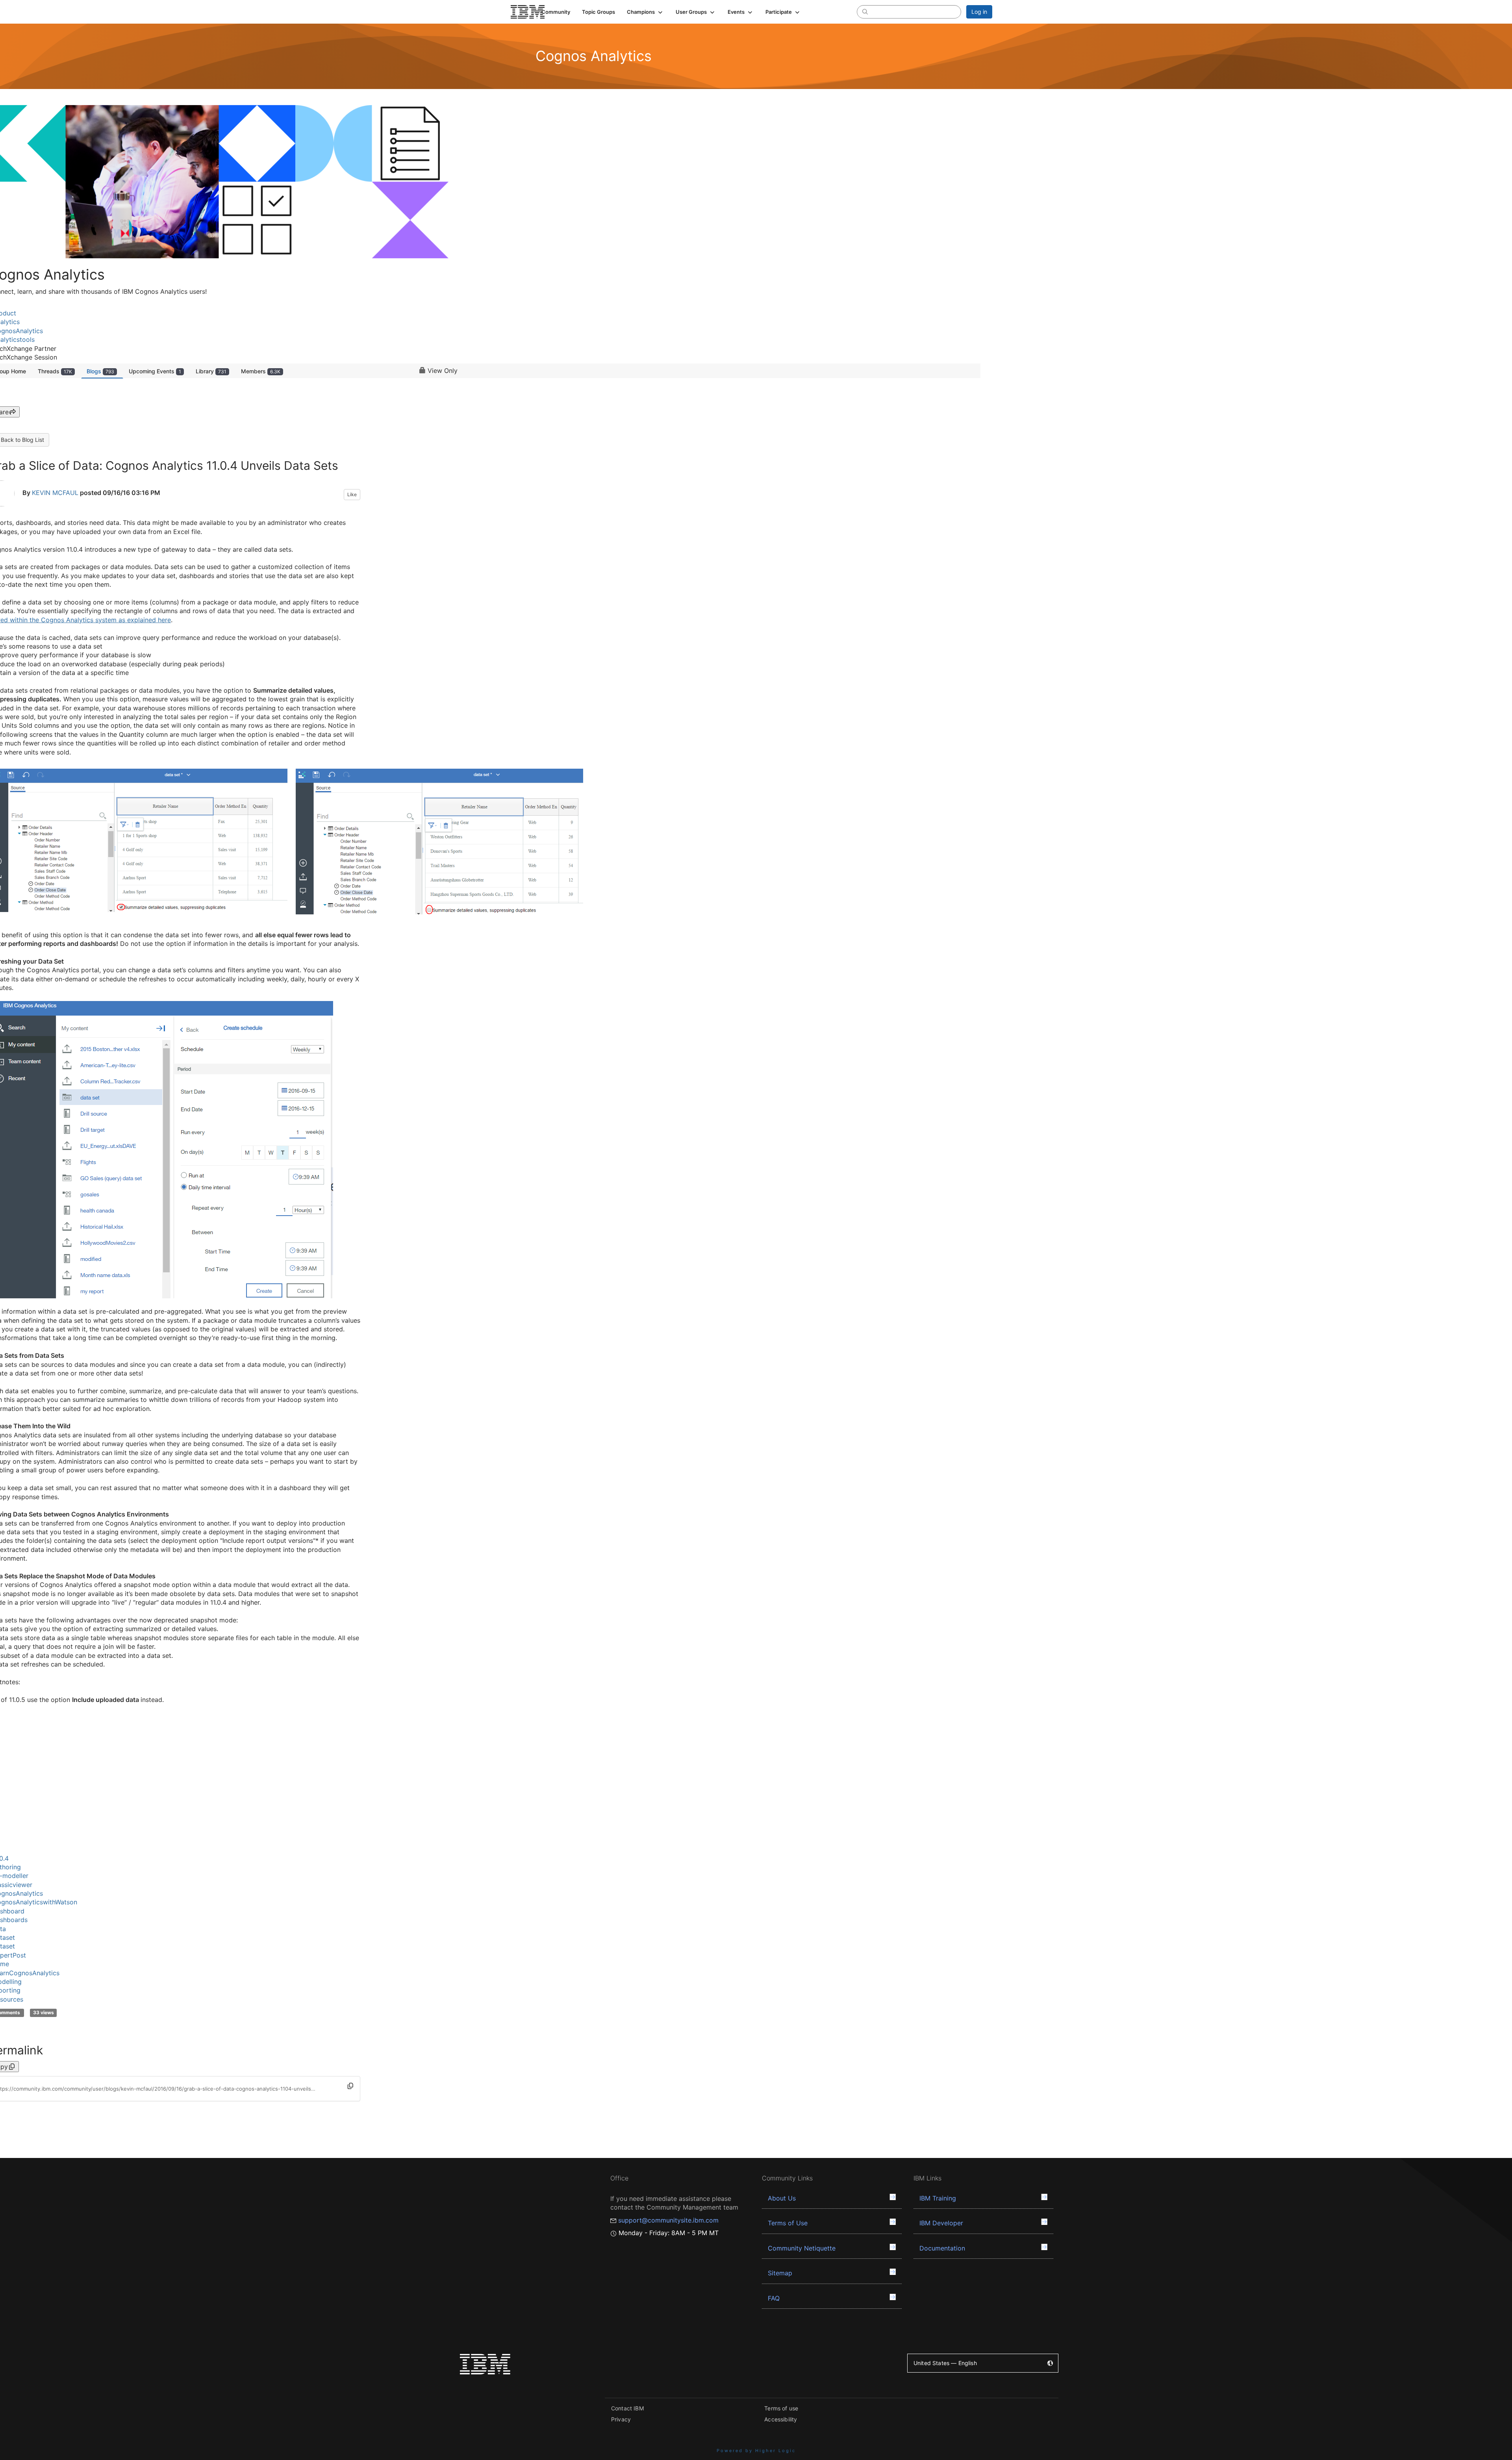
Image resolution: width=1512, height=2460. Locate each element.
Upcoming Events (155, 371)
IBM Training (938, 2198)
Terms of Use (788, 2223)
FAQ (774, 2298)
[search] (865, 11)
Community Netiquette (802, 2248)
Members (261, 371)
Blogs (100, 371)
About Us (782, 2198)
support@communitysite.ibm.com (668, 2220)
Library (211, 371)
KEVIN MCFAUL (55, 493)
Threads (55, 371)
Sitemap (780, 2273)
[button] (645, 12)
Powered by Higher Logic (756, 2451)
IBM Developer (941, 2223)
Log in (979, 12)
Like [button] (352, 494)
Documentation (942, 2248)
